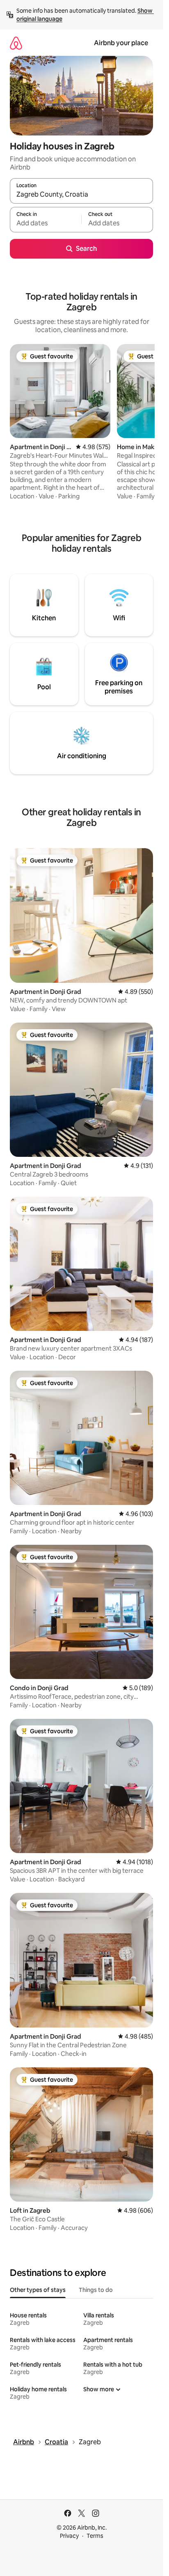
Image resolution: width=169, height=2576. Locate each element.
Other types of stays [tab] (38, 2290)
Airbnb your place (121, 43)
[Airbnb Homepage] (16, 43)
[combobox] (81, 195)
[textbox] (46, 223)
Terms (95, 2536)
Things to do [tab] (96, 2290)
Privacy (69, 2536)
